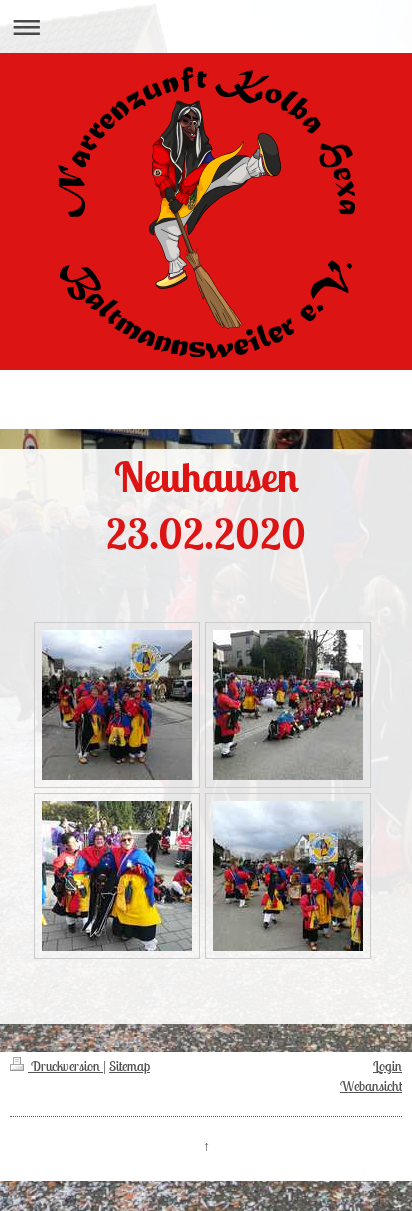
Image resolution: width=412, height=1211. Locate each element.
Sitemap (129, 1066)
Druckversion (65, 1066)
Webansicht (371, 1086)
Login (387, 1066)
